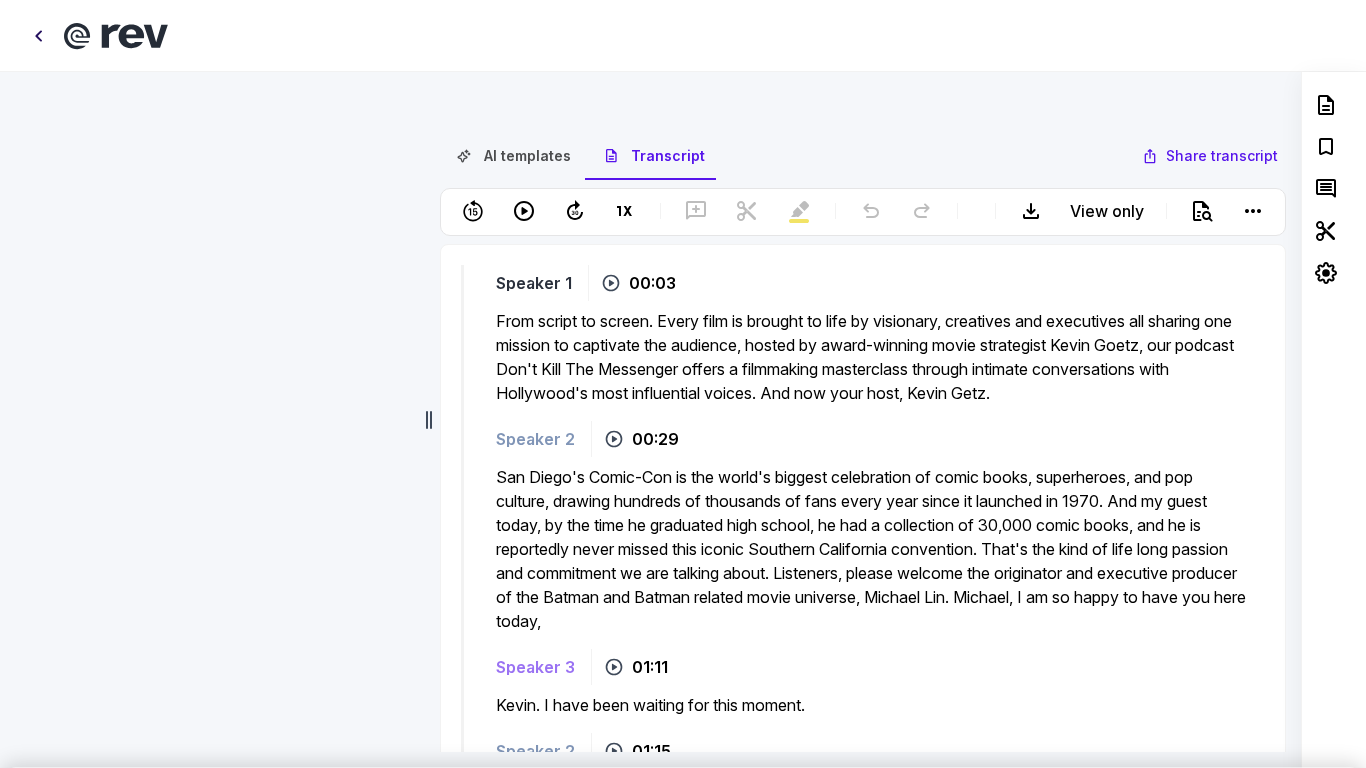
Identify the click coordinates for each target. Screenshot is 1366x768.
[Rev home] (116, 36)
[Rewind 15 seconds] (473, 215)
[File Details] (1326, 105)
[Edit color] (753, 106)
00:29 (655, 443)
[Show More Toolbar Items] (1253, 215)
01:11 (650, 671)
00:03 (652, 287)
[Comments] (1326, 189)
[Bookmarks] (1326, 147)
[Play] (524, 215)
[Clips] (1326, 231)
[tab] (513, 160)
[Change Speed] (625, 215)
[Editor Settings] (1326, 273)
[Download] (1031, 215)
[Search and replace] (1202, 215)
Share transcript (1222, 159)
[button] (863, 264)
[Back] (38, 36)
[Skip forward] (575, 215)
